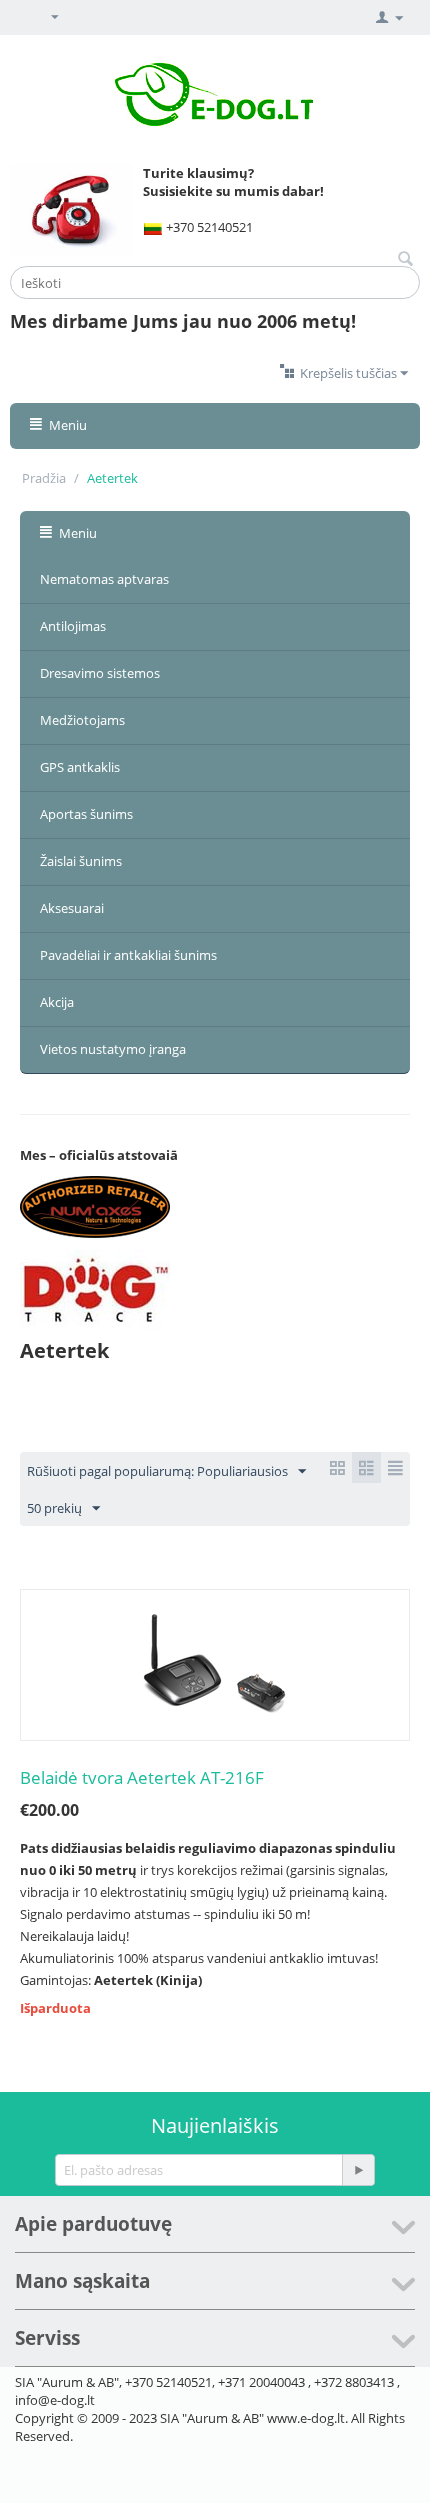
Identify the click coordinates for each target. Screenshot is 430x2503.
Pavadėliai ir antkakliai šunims (128, 955)
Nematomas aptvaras (104, 579)
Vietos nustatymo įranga (113, 1049)
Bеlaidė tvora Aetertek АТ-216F (142, 1777)
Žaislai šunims (81, 861)
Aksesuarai (72, 908)
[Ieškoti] (405, 260)
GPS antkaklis (80, 767)
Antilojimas (73, 626)
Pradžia (44, 478)
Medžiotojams (82, 720)
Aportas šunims (86, 814)
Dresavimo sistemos (100, 673)
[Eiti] (358, 2170)
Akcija (57, 1002)
